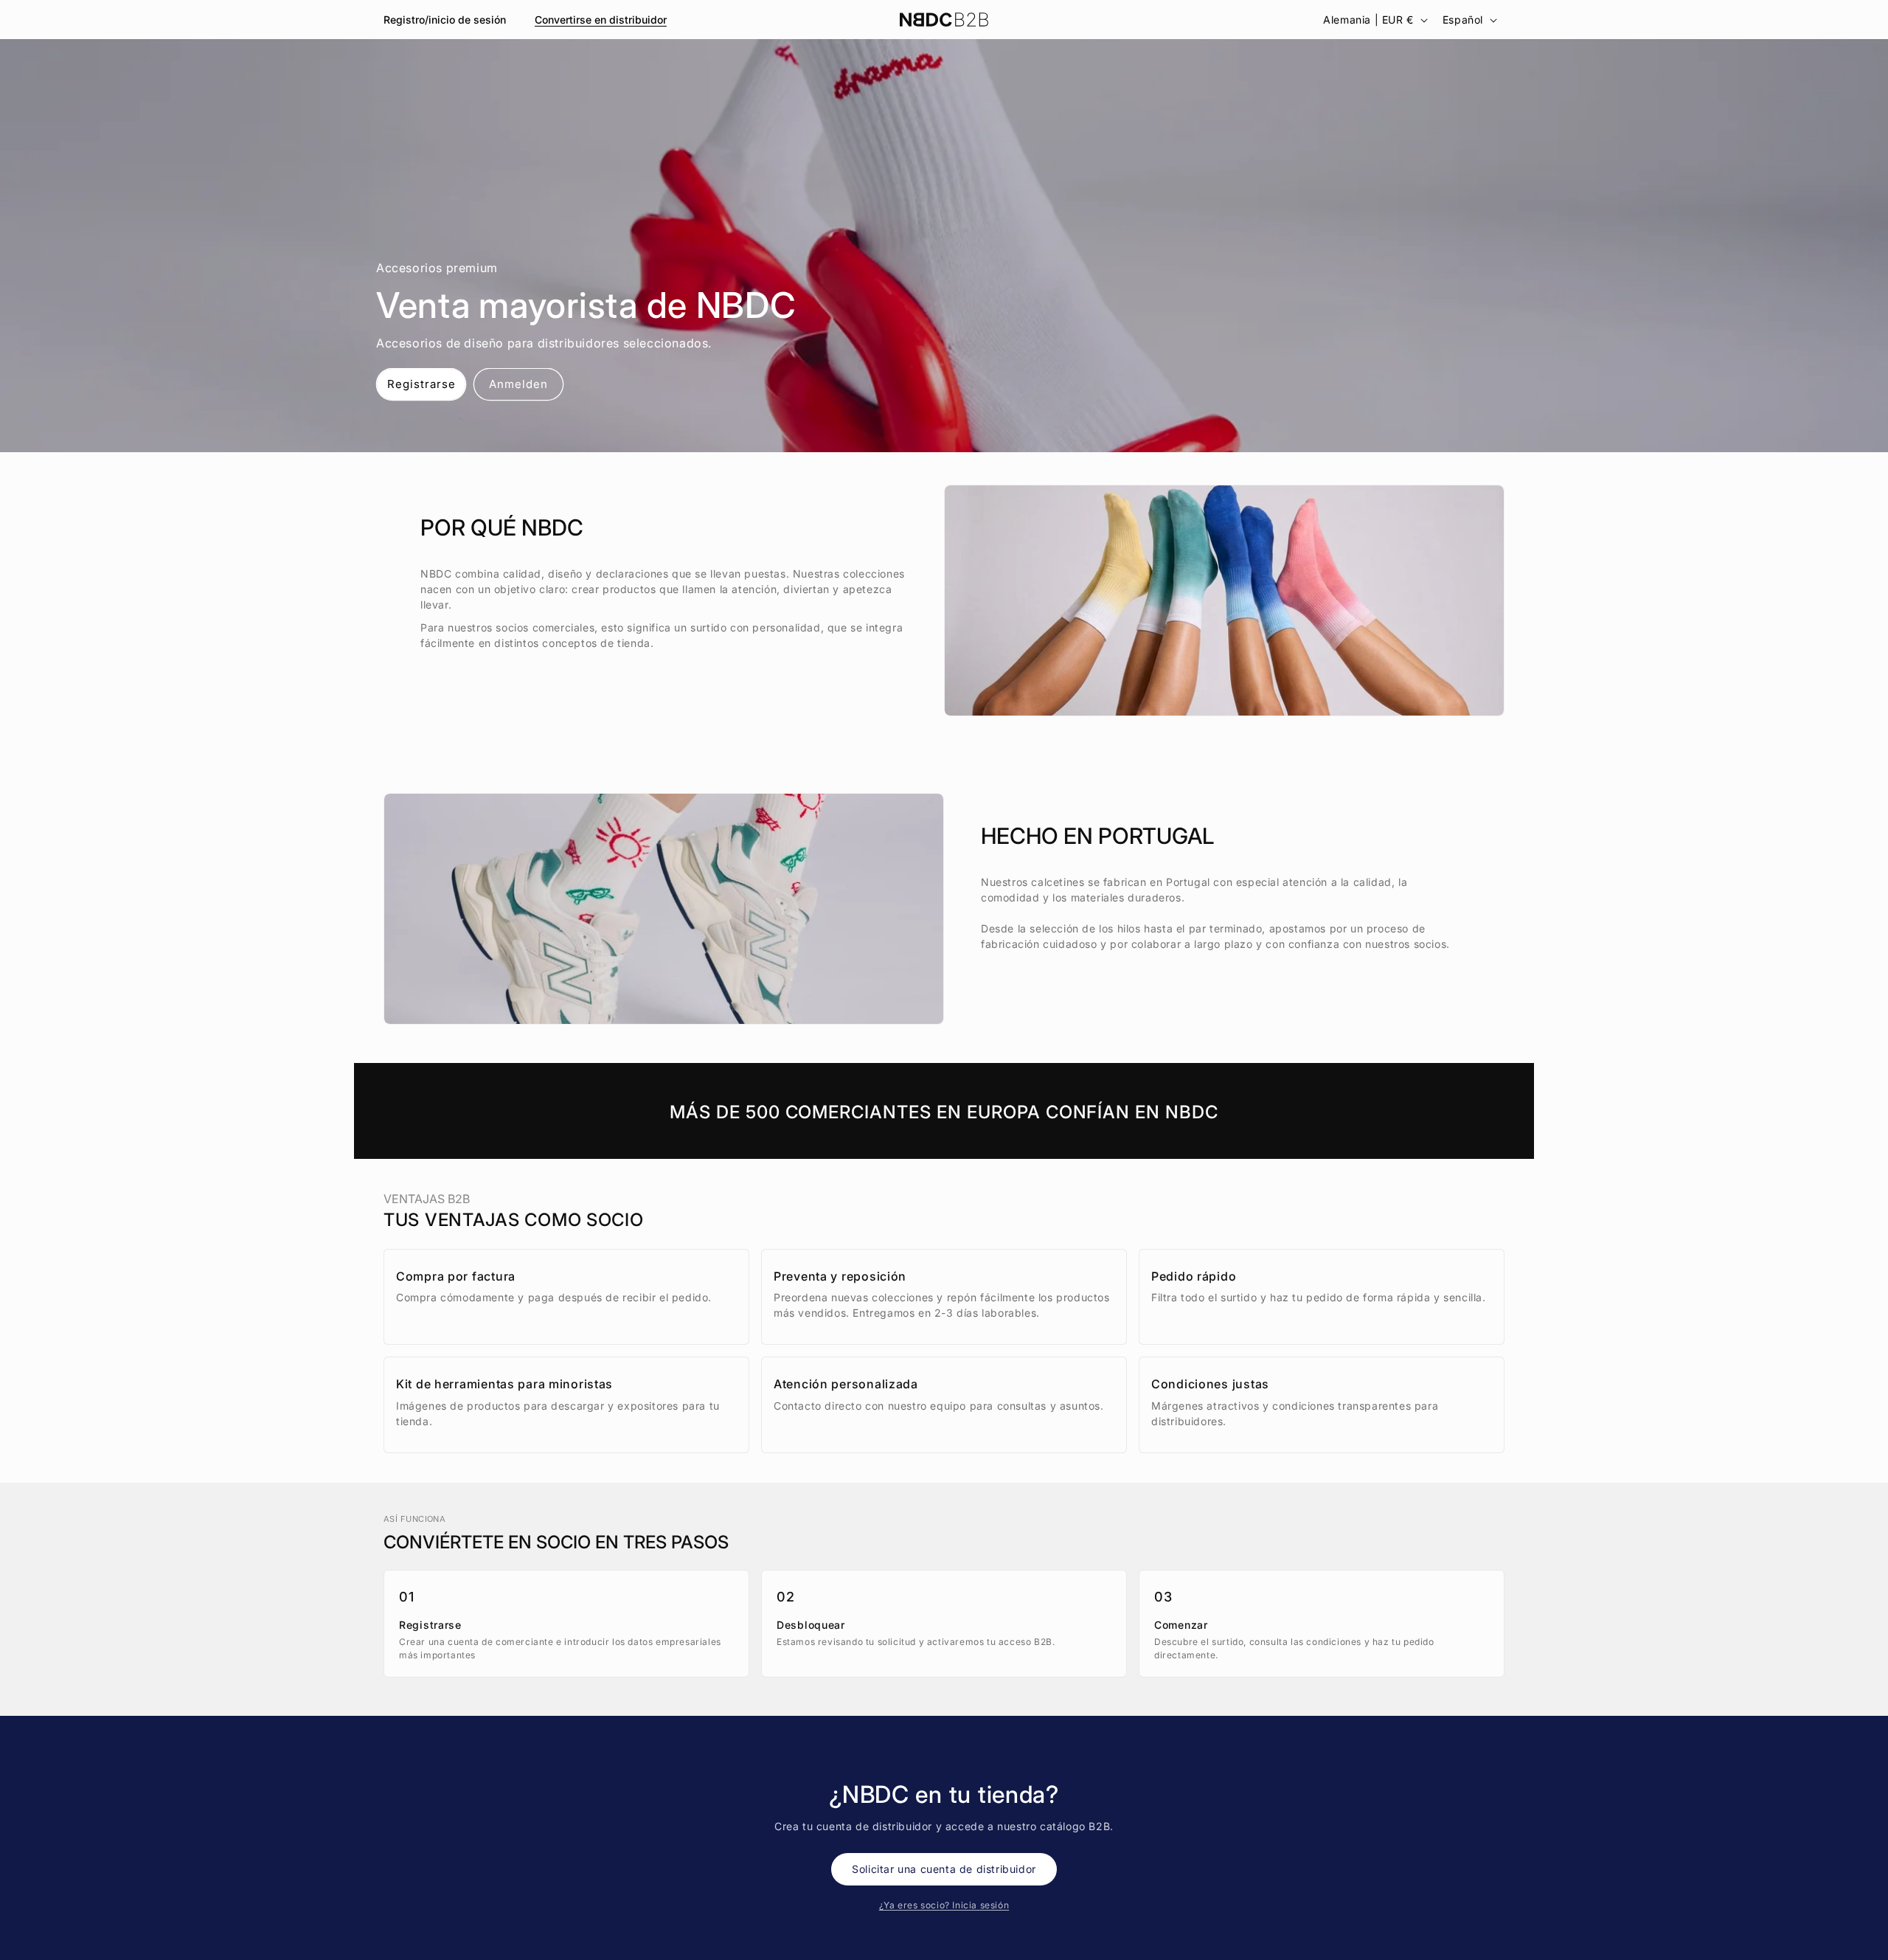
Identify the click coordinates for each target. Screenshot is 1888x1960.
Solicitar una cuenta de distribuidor (944, 1869)
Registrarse (421, 384)
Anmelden (518, 384)
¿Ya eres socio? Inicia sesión (944, 1905)
